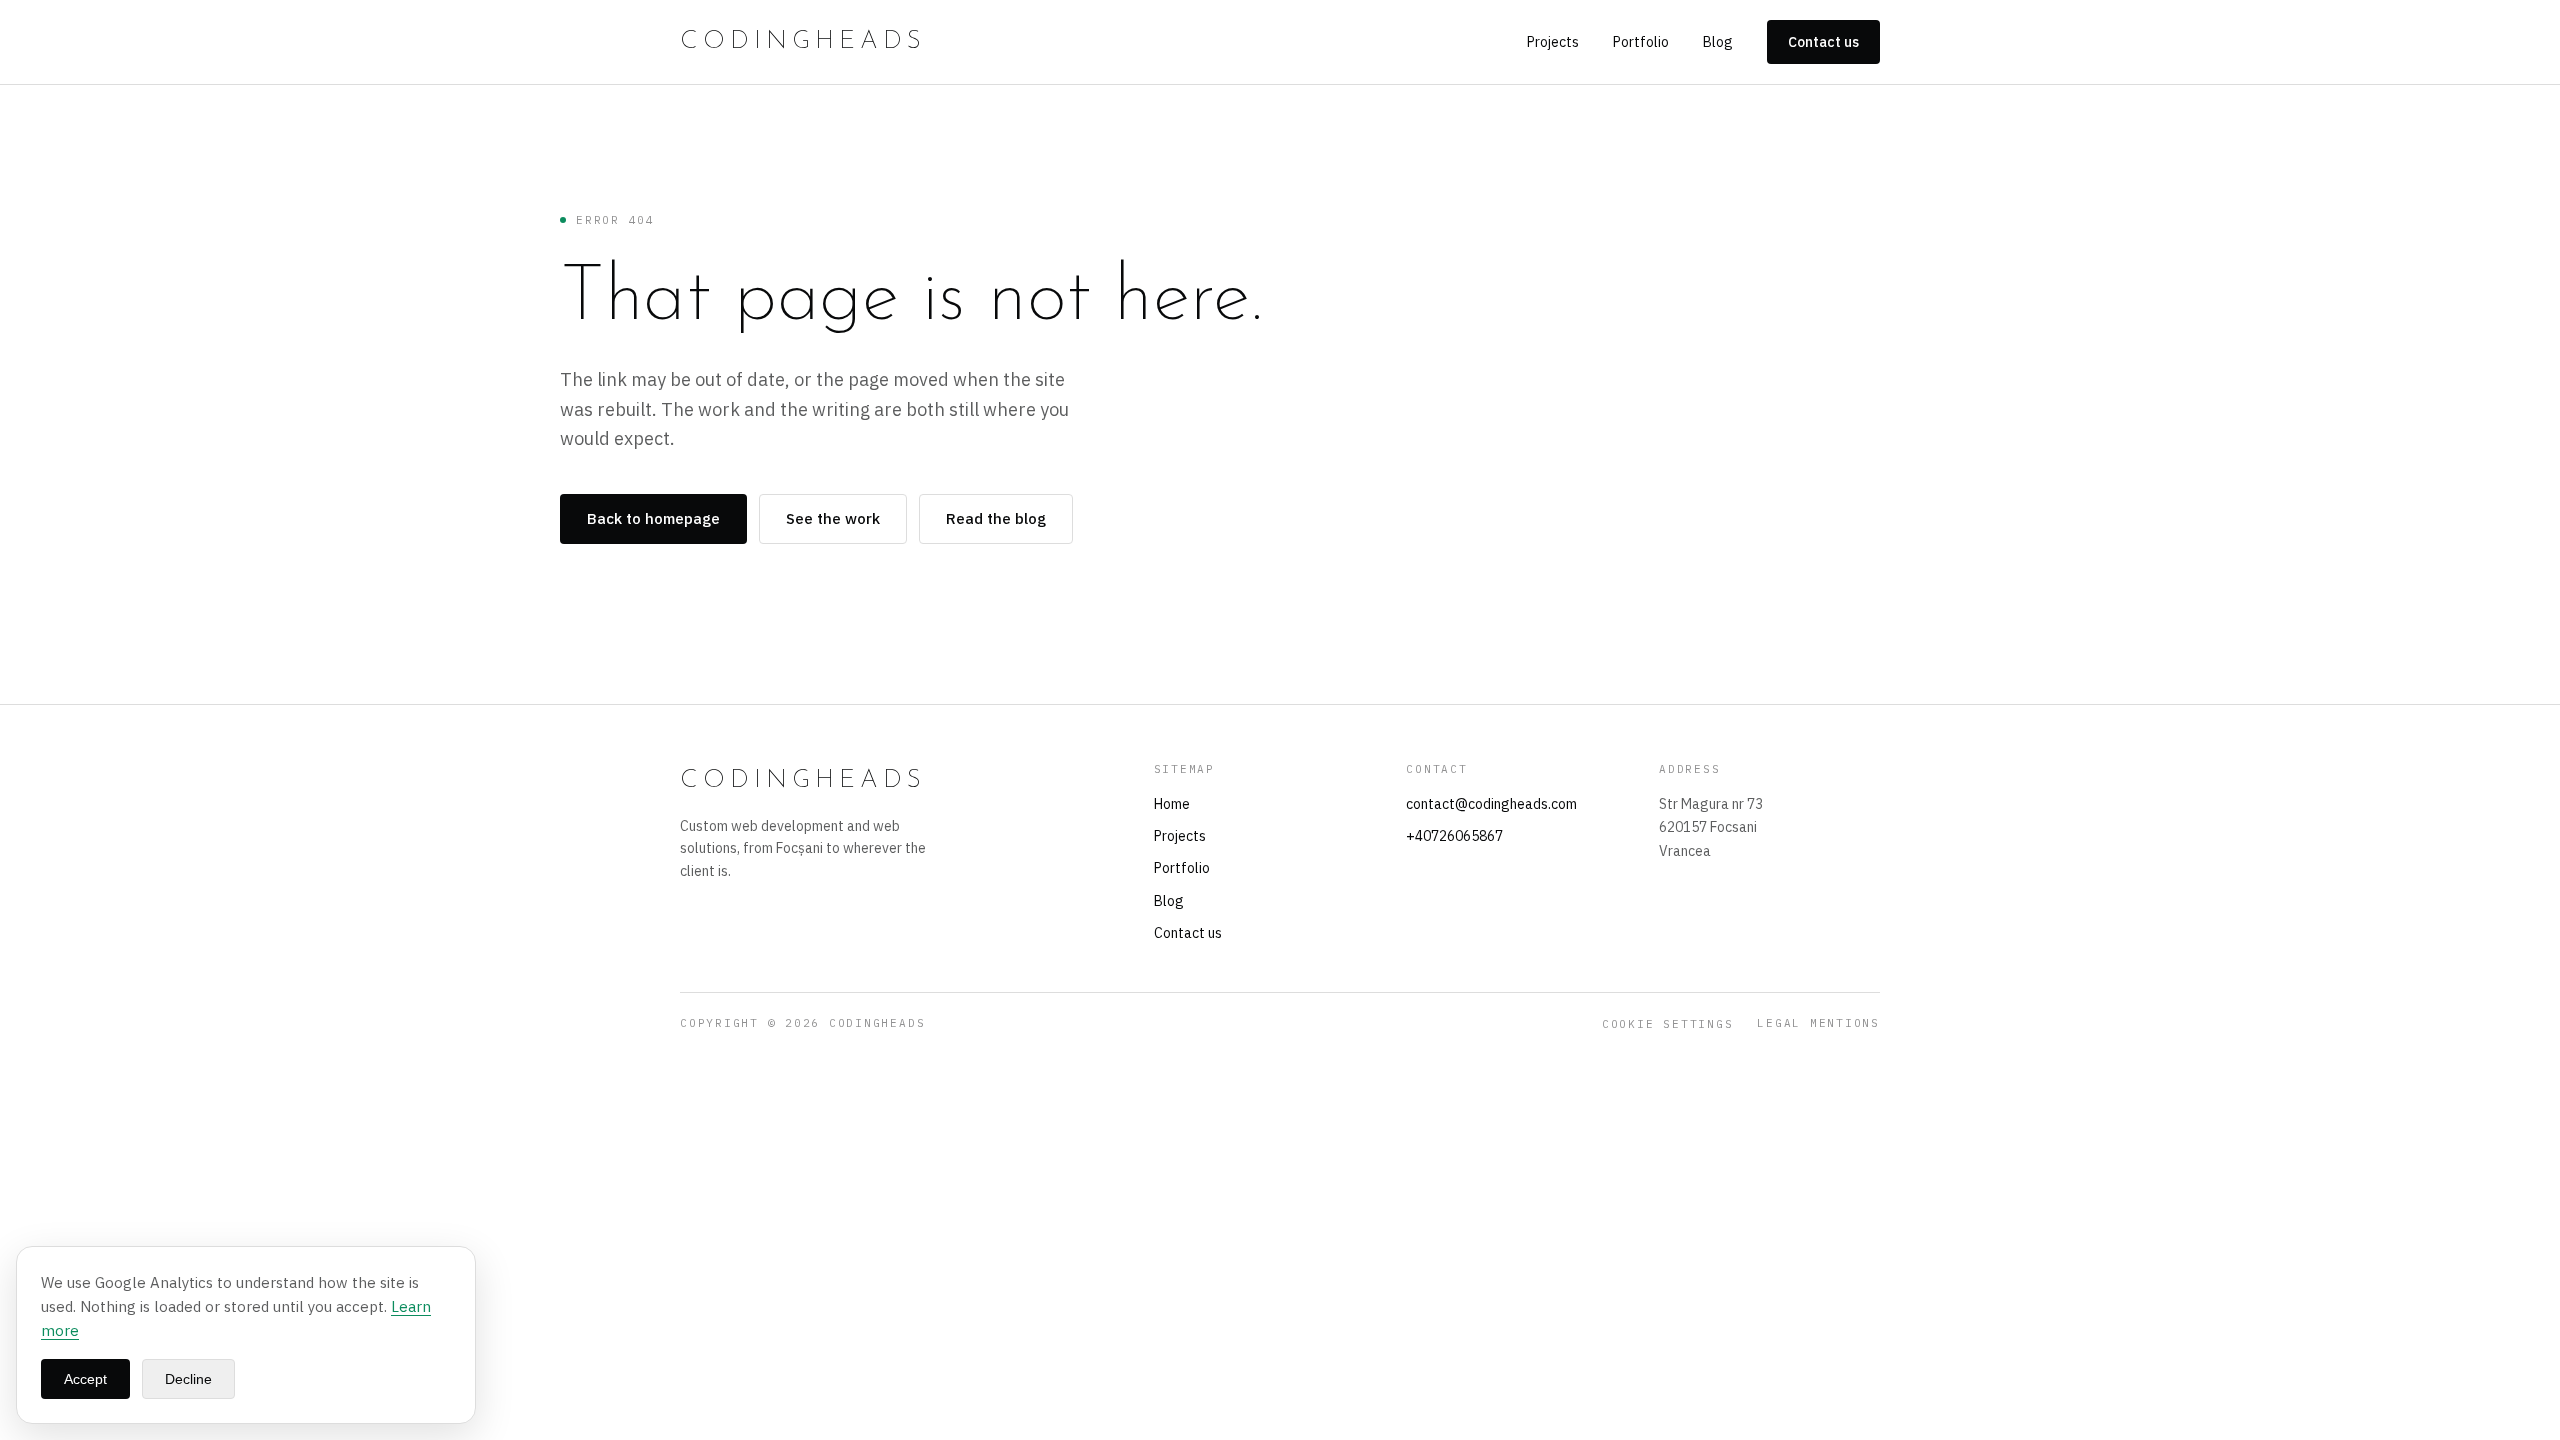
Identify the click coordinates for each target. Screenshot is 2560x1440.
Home (1172, 804)
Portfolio (1641, 42)
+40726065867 (1454, 836)
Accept (85, 1379)
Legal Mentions (1818, 1023)
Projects (1553, 42)
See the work (833, 518)
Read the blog (996, 518)
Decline (188, 1379)
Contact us (1823, 42)
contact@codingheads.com (1491, 804)
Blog (1718, 42)
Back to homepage (653, 518)
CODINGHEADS (803, 41)
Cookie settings (1667, 1024)
